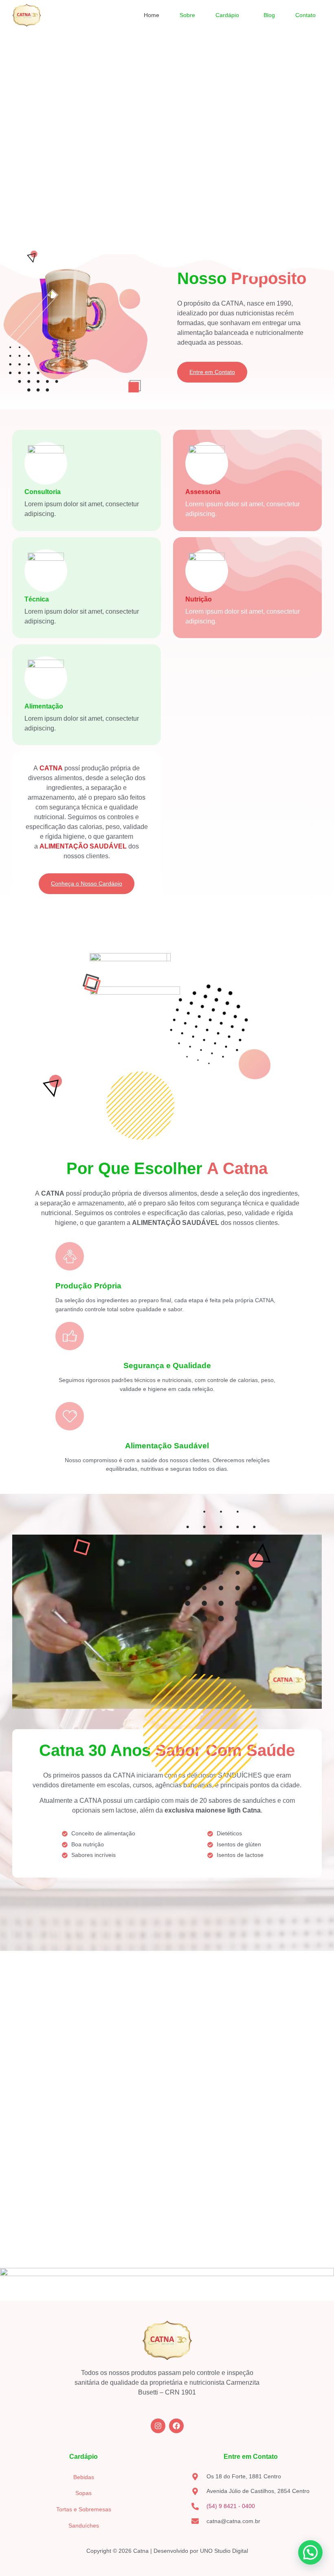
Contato (305, 15)
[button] (229, 15)
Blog (269, 15)
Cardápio (227, 15)
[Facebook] (176, 2426)
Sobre (187, 15)
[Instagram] (158, 2426)
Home (152, 15)
